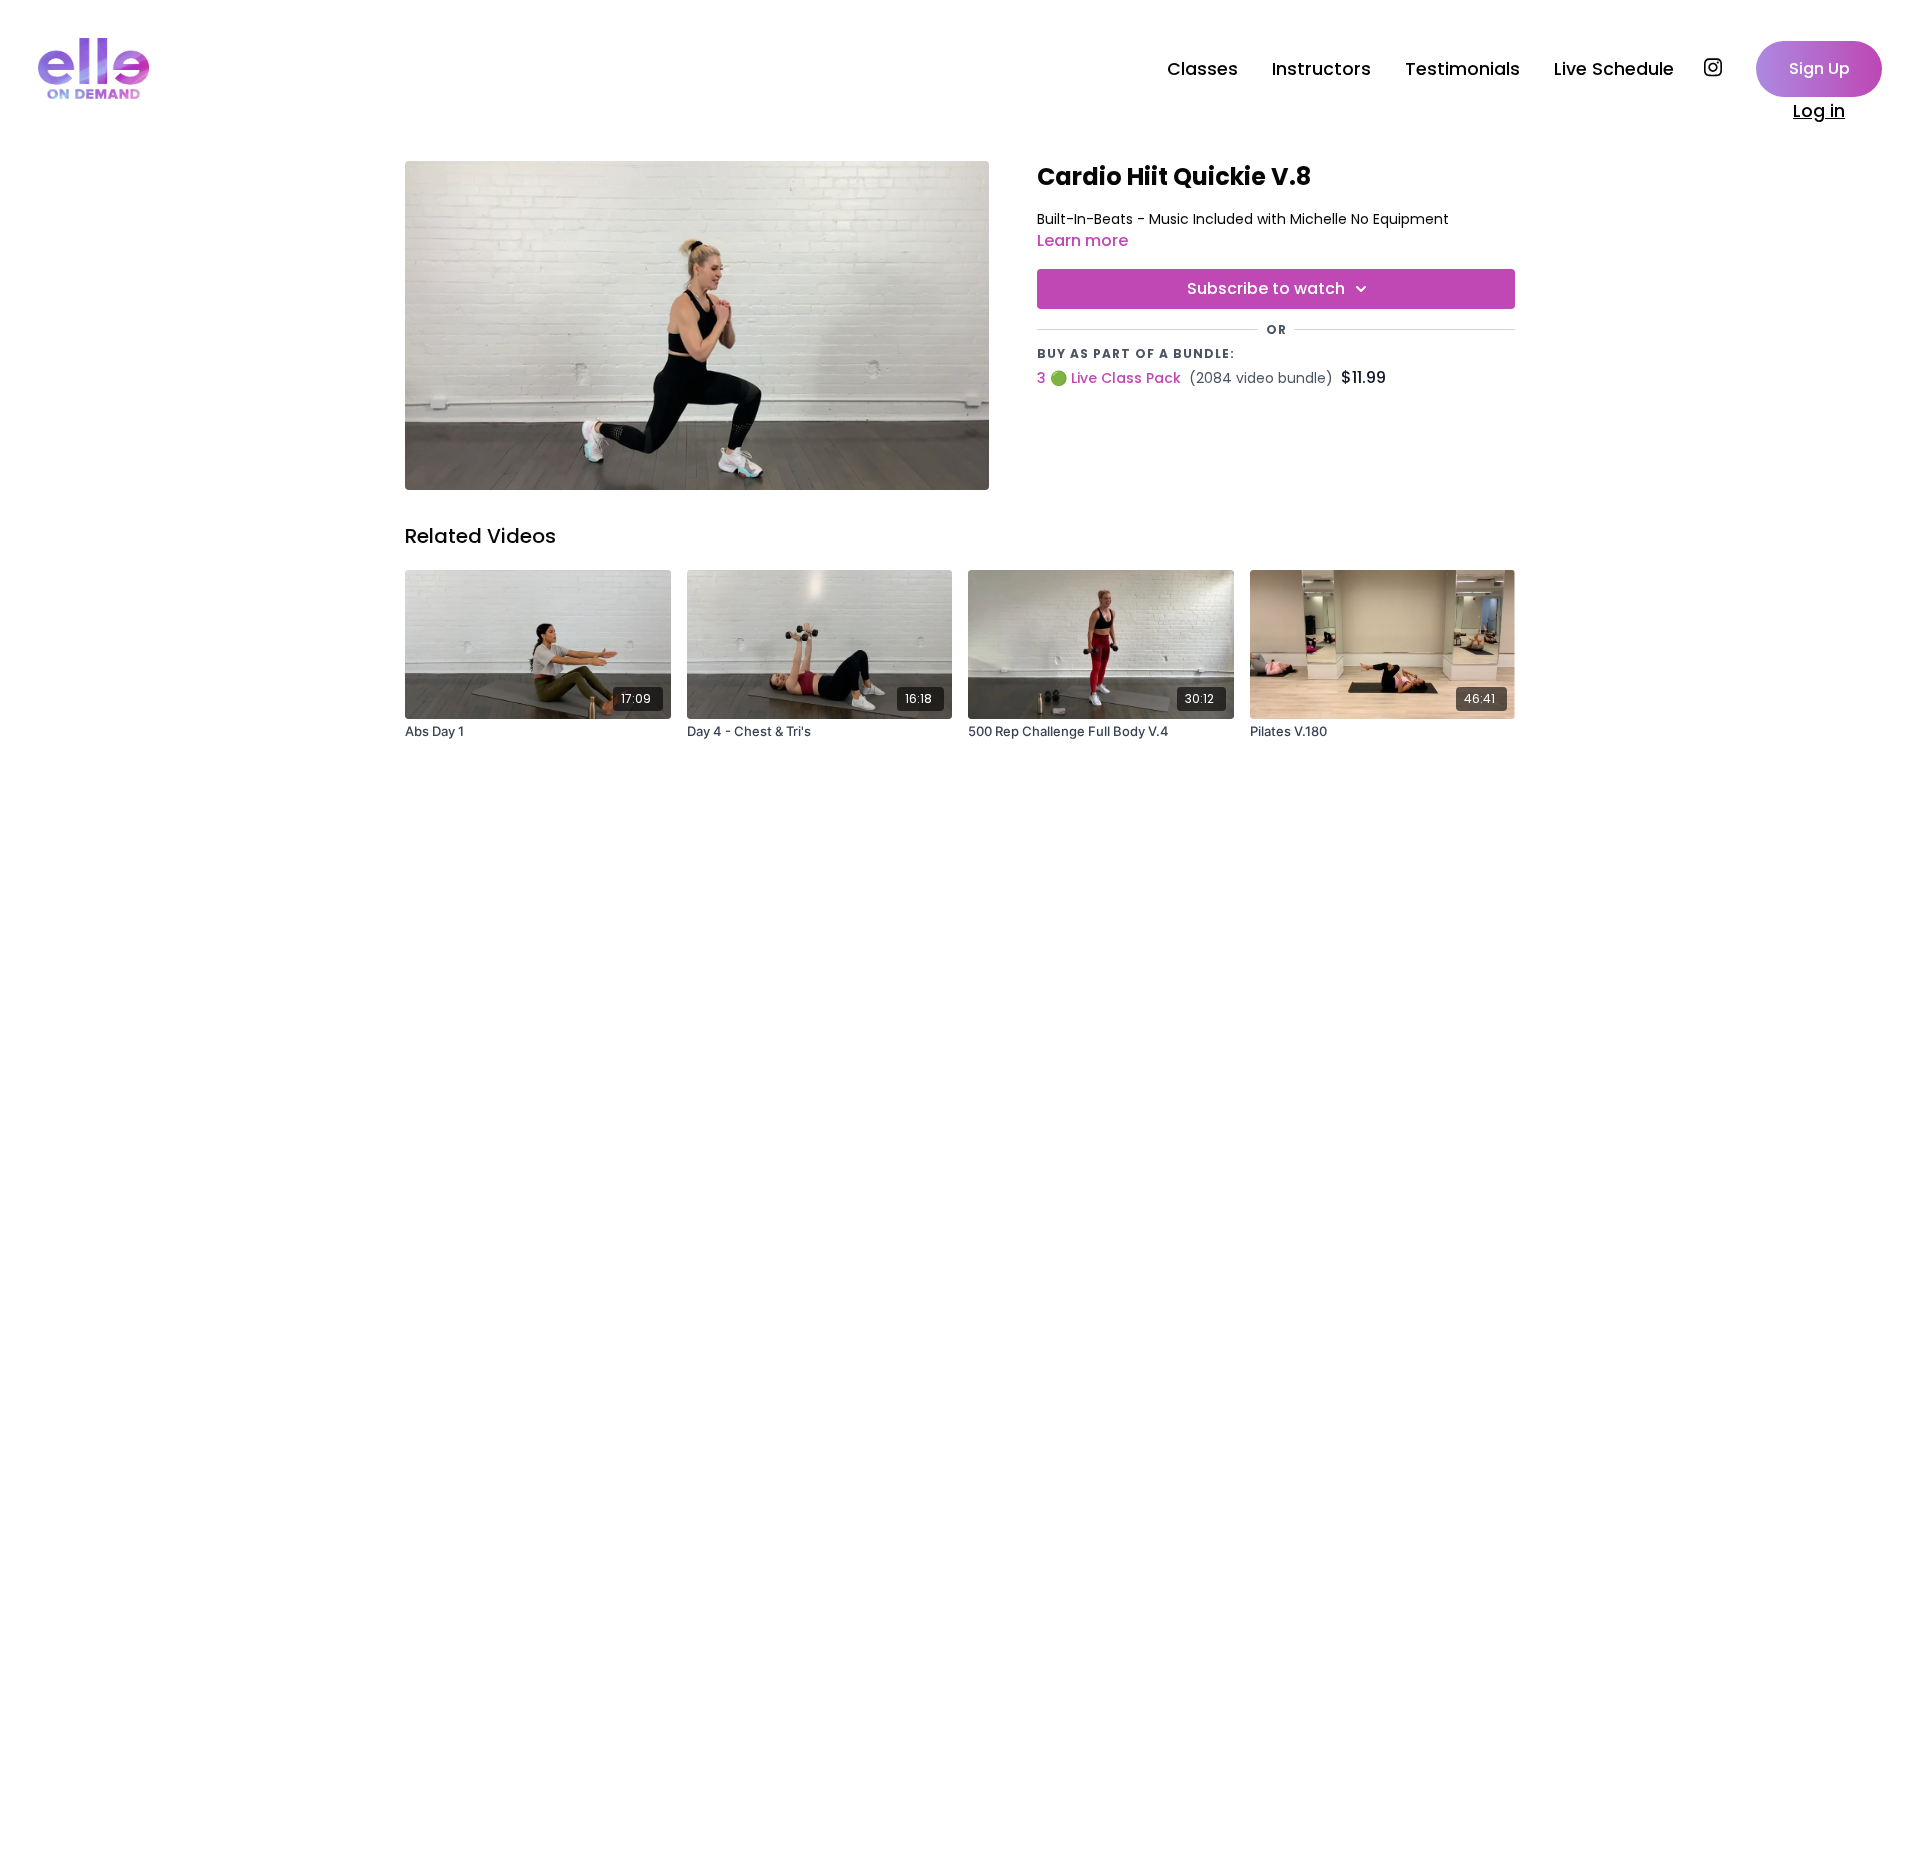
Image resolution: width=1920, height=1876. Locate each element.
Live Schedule (1614, 69)
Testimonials (1462, 69)
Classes (1202, 69)
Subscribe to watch (1266, 288)
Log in (1819, 111)
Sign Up (1819, 68)
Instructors (1321, 69)
